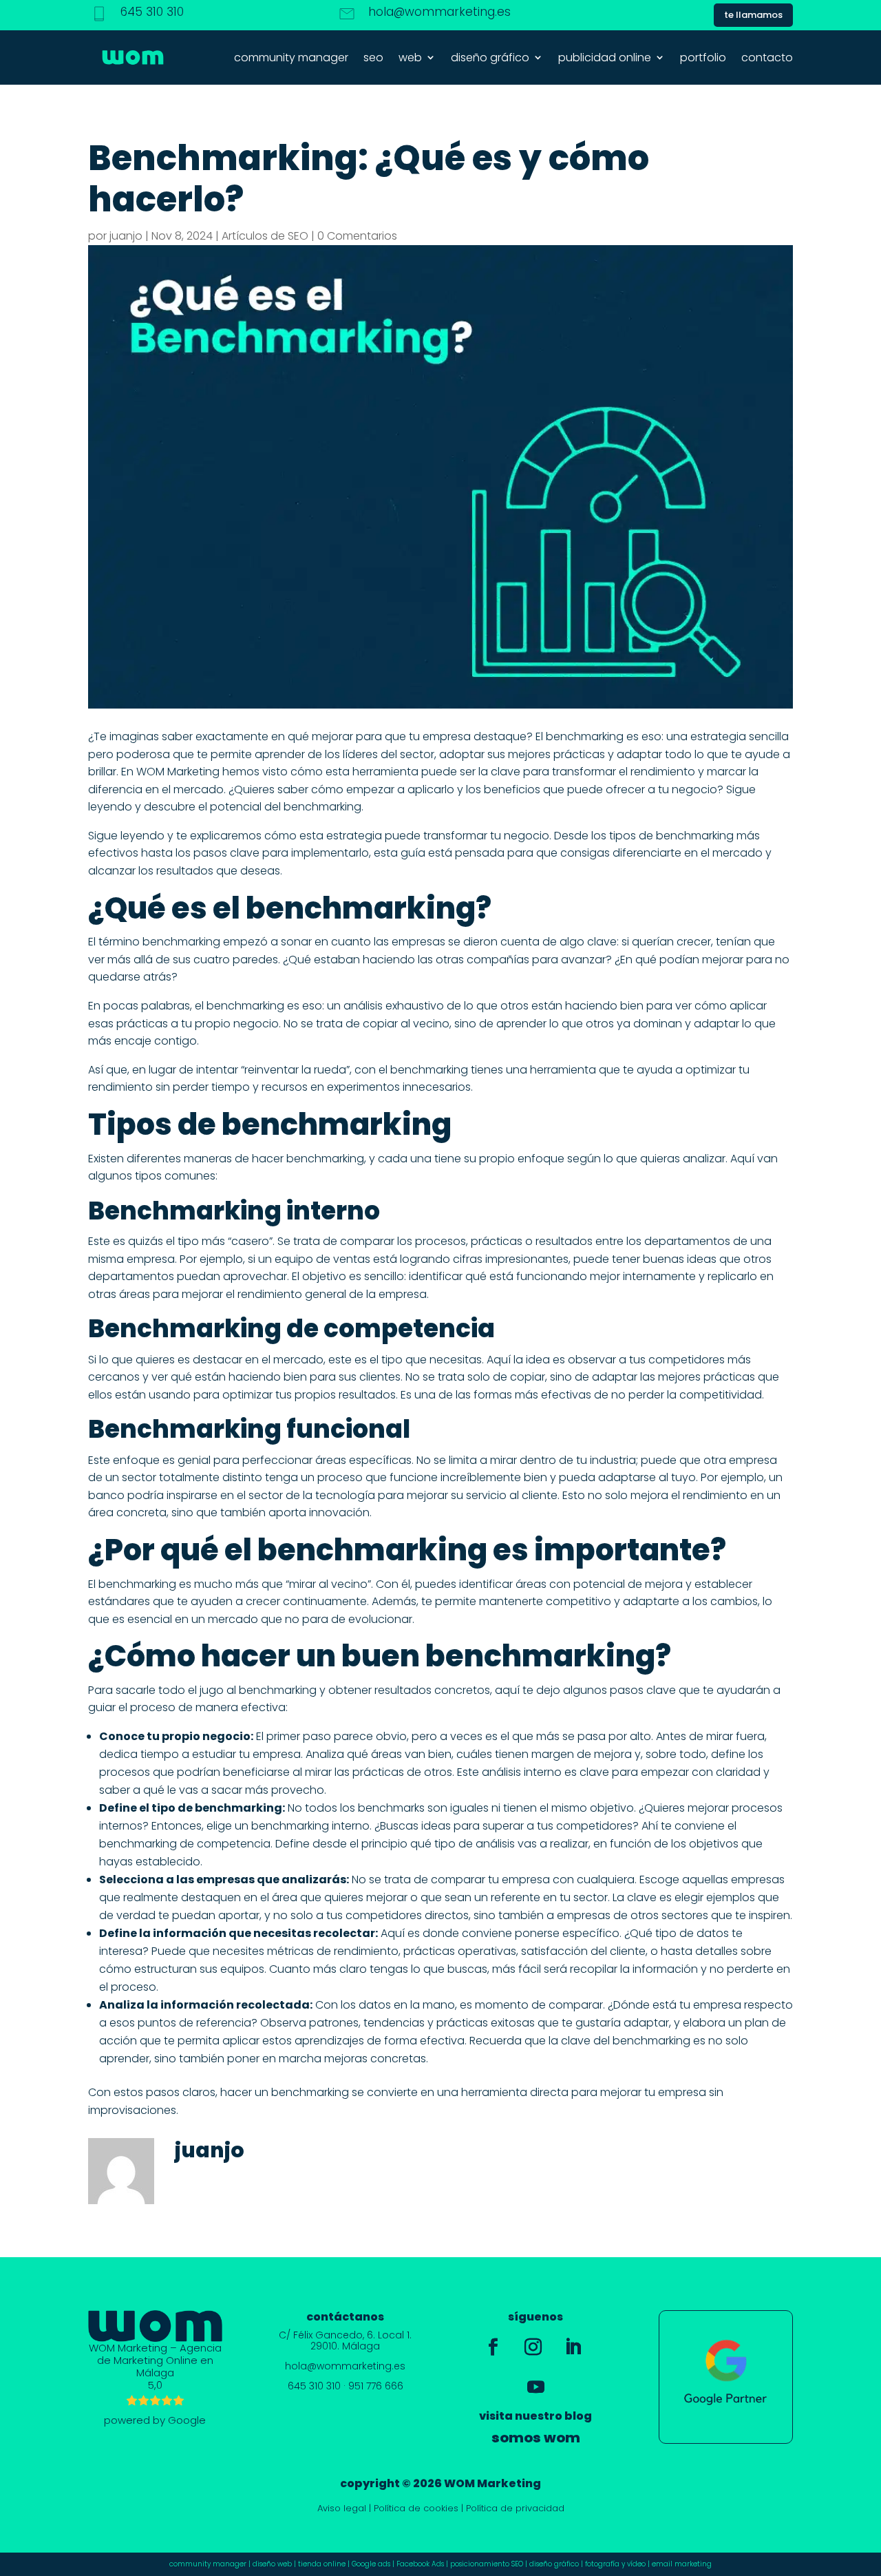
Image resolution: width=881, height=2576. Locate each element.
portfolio (703, 57)
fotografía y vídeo (615, 2564)
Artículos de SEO (265, 236)
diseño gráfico (490, 57)
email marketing (682, 2564)
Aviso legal (342, 2508)
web (410, 57)
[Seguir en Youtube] (535, 2387)
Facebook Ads (420, 2564)
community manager (291, 57)
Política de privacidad (515, 2508)
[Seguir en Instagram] (533, 2347)
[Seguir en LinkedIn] (573, 2347)
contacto (767, 57)
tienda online (322, 2564)
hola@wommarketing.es (439, 12)
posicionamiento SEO (487, 2564)
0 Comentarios (357, 236)
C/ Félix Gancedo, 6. (328, 2335)
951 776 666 (376, 2386)
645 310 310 (152, 12)
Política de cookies (416, 2508)
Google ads (371, 2564)
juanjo (126, 236)
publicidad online (605, 57)
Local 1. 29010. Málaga (361, 2340)
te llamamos (753, 15)
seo (373, 57)
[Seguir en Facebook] (493, 2347)
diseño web (272, 2564)
